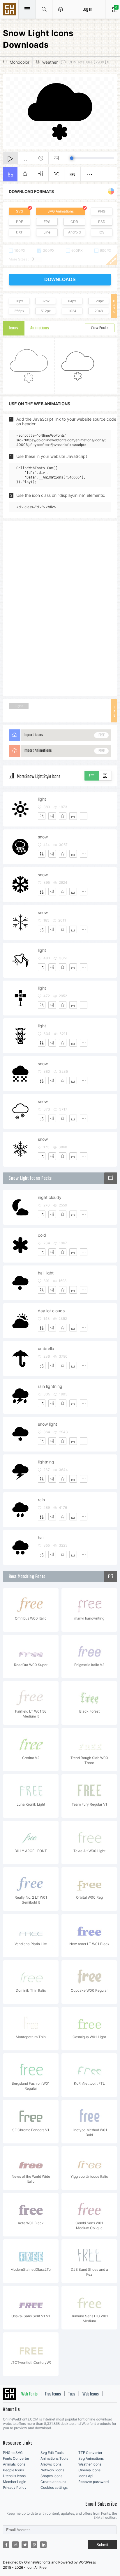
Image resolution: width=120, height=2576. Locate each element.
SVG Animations (61, 211)
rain (41, 1500)
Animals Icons (14, 2464)
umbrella (46, 1348)
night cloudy (50, 1197)
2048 (99, 311)
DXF (20, 232)
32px (46, 301)
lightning (46, 1462)
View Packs (100, 328)
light (42, 799)
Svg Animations (91, 2458)
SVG (20, 211)
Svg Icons (10, 10)
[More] (84, 816)
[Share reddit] (15, 2545)
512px (46, 311)
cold (42, 1235)
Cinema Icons (89, 2470)
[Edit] (52, 816)
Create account (53, 2482)
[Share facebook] (6, 2545)
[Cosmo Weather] (111, 1178)
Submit (102, 2545)
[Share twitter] (25, 2545)
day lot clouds (51, 1311)
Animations (40, 328)
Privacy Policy (15, 2487)
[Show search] (44, 9)
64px (72, 301)
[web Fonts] (111, 1577)
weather (50, 62)
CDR (74, 222)
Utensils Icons (14, 2476)
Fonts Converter (16, 2458)
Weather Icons (90, 2464)
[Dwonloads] (73, 816)
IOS (102, 232)
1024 (72, 311)
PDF (20, 222)
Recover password (93, 2482)
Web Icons (91, 2394)
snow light (47, 1424)
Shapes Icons (51, 2476)
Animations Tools (54, 2458)
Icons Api (86, 2476)
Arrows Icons (51, 2464)
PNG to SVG (13, 2453)
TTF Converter (90, 2453)
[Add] (42, 816)
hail (41, 1537)
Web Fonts (29, 2394)
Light (19, 706)
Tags (72, 2394)
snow (43, 837)
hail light (46, 1273)
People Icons (13, 2470)
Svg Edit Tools (52, 2453)
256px (19, 311)
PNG (102, 211)
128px (99, 301)
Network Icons (52, 2470)
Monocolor (20, 62)
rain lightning (50, 1386)
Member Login (15, 2482)
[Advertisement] (60, 608)
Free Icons (53, 2394)
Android (74, 232)
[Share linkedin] (43, 2545)
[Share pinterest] (34, 2545)
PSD (102, 222)
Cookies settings (54, 2487)
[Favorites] (63, 816)
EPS (47, 222)
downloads (60, 280)
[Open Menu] (61, 9)
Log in (87, 9)
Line (47, 232)
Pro (73, 175)
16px (19, 301)
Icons (14, 328)
